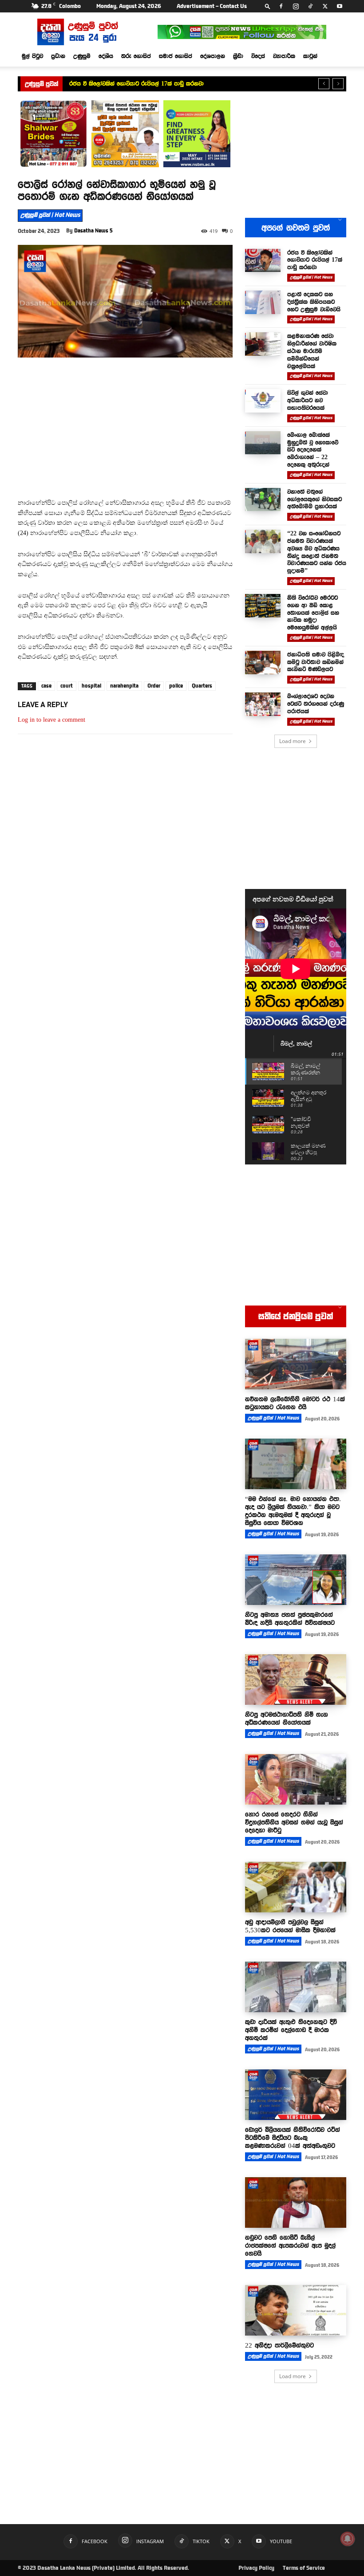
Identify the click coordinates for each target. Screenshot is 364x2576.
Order (154, 686)
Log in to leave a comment (51, 720)
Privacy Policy (256, 2568)
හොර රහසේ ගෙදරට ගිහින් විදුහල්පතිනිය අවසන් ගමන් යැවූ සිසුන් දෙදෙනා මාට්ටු (294, 1822)
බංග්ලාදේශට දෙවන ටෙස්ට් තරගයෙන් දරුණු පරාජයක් (316, 704)
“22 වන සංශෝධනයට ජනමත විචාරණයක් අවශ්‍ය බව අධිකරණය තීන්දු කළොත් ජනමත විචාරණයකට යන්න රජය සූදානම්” (317, 552)
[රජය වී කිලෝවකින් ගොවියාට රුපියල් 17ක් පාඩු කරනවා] (263, 261)
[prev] (324, 84)
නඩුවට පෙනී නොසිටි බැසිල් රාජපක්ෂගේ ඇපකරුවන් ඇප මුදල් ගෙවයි (290, 2246)
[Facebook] (281, 6)
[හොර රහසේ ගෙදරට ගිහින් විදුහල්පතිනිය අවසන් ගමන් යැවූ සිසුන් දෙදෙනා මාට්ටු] (296, 1779)
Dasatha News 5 (93, 231)
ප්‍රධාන (58, 56)
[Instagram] (296, 6)
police (176, 686)
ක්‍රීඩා (238, 56)
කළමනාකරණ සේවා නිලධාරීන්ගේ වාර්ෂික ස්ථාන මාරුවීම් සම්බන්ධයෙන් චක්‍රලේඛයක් (312, 351)
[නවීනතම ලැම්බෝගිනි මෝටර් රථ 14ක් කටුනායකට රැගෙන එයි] (296, 1364)
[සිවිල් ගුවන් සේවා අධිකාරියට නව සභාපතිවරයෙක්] (263, 401)
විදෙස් (258, 56)
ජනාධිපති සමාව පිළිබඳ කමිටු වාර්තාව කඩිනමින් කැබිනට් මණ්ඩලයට (316, 662)
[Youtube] (340, 6)
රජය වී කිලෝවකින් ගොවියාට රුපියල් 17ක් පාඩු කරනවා (136, 83)
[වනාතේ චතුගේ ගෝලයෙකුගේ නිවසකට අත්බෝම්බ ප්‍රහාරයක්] (263, 500)
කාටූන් (310, 56)
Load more (293, 741)
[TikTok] (310, 6)
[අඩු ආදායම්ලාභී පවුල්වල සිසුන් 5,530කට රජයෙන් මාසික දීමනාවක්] (296, 1887)
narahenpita (124, 686)
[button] (268, 6)
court (67, 686)
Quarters (202, 686)
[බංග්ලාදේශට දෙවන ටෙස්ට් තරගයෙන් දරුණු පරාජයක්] (263, 704)
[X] (325, 6)
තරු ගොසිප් (136, 56)
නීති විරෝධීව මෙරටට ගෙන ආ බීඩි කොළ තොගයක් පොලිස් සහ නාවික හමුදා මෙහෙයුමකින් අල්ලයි (313, 612)
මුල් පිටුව (32, 56)
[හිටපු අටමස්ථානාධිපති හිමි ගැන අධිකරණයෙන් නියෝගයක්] (296, 1679)
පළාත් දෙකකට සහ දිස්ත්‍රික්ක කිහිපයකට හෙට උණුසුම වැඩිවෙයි (314, 302)
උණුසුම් (82, 56)
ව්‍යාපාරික (284, 56)
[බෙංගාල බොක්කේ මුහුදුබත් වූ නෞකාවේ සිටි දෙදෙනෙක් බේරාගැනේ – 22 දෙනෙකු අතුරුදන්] (263, 443)
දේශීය (106, 56)
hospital (91, 686)
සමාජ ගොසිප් (176, 56)
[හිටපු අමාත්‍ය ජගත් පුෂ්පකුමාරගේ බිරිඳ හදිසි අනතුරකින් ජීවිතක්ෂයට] (296, 1580)
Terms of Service (304, 2568)
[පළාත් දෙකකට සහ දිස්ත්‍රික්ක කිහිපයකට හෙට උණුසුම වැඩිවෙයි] (263, 302)
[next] (338, 84)
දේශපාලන (213, 56)
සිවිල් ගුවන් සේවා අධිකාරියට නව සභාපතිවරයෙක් (308, 400)
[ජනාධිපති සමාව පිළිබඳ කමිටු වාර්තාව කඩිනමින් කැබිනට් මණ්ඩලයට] (263, 663)
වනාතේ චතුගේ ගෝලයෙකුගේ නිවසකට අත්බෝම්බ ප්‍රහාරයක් (315, 499)
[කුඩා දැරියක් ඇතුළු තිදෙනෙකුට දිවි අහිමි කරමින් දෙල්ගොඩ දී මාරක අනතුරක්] (296, 1987)
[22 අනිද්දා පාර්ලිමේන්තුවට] (296, 2310)
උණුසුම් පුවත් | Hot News (50, 215)
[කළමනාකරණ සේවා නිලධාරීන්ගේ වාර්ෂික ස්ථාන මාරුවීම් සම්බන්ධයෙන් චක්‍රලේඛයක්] (263, 344)
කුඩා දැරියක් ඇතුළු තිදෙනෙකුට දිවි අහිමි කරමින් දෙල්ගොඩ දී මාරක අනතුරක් (291, 2030)
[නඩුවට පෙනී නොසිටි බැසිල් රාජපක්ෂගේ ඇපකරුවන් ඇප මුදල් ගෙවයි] (296, 2202)
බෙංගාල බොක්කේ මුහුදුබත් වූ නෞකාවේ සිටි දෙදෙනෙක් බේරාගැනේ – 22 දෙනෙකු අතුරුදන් (313, 450)
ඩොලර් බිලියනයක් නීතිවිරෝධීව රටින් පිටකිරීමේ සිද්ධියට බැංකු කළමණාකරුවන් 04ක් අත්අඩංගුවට (293, 2138)
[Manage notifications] (348, 2539)
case (46, 686)
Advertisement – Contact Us (212, 6)
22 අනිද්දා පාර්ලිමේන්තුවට (279, 2345)
